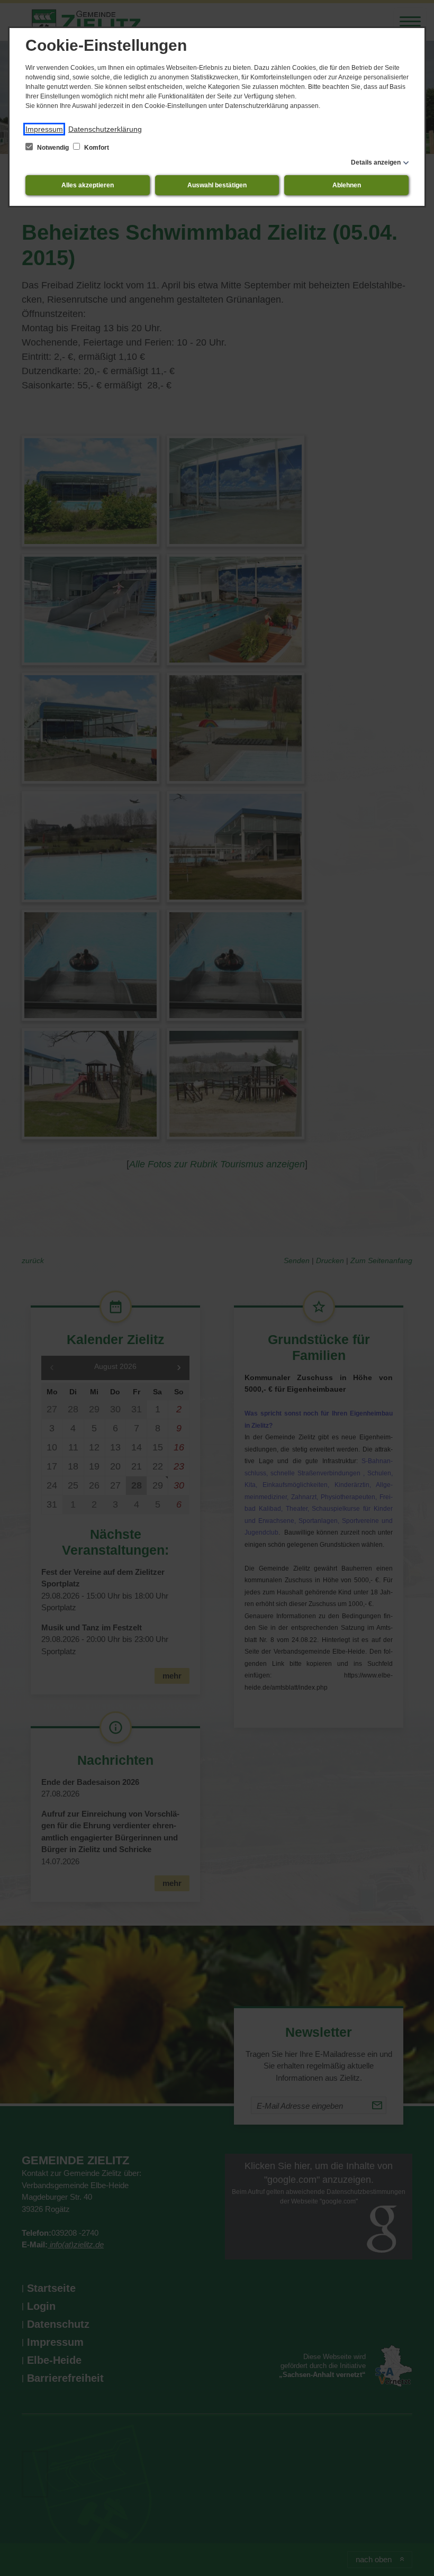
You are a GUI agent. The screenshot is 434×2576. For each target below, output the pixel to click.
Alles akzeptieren (88, 185)
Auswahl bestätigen (217, 185)
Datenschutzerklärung (105, 129)
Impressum (44, 129)
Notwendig (53, 148)
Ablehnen (347, 185)
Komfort (96, 148)
